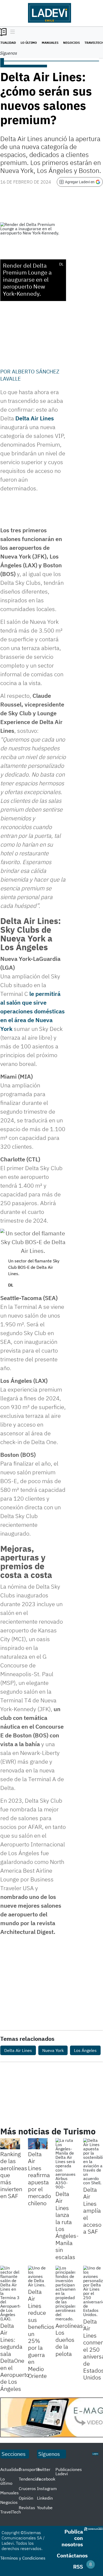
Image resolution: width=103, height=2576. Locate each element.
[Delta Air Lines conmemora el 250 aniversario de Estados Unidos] (93, 2291)
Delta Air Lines (35, 418)
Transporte (29, 2469)
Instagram (47, 2488)
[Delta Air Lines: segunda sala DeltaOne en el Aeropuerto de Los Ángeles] (10, 2293)
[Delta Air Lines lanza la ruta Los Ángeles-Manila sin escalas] (65, 2164)
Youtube (45, 2508)
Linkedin (45, 2498)
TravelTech (11, 2512)
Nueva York (53, 2050)
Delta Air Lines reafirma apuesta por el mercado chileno (39, 2178)
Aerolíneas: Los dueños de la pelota (70, 2340)
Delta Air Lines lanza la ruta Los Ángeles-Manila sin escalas (67, 2225)
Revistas (27, 2508)
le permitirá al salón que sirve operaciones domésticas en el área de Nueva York (32, 1011)
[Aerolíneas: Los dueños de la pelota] (65, 2293)
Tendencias (30, 2479)
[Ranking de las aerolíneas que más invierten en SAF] (10, 2144)
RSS (78, 2567)
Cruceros (27, 2488)
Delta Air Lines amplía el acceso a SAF (92, 2210)
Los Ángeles (85, 2050)
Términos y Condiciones (23, 2558)
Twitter (44, 2469)
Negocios (71, 43)
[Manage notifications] (91, 2564)
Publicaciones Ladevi (69, 2472)
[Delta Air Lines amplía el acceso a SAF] (93, 2161)
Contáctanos (72, 2555)
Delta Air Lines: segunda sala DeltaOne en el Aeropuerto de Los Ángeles (15, 2357)
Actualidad (10, 2469)
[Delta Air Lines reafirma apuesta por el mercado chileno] (38, 2144)
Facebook (46, 2479)
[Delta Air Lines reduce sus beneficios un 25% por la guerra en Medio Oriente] (38, 2276)
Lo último (29, 43)
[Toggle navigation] (11, 32)
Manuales (50, 43)
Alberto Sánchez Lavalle (30, 375)
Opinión (26, 2498)
